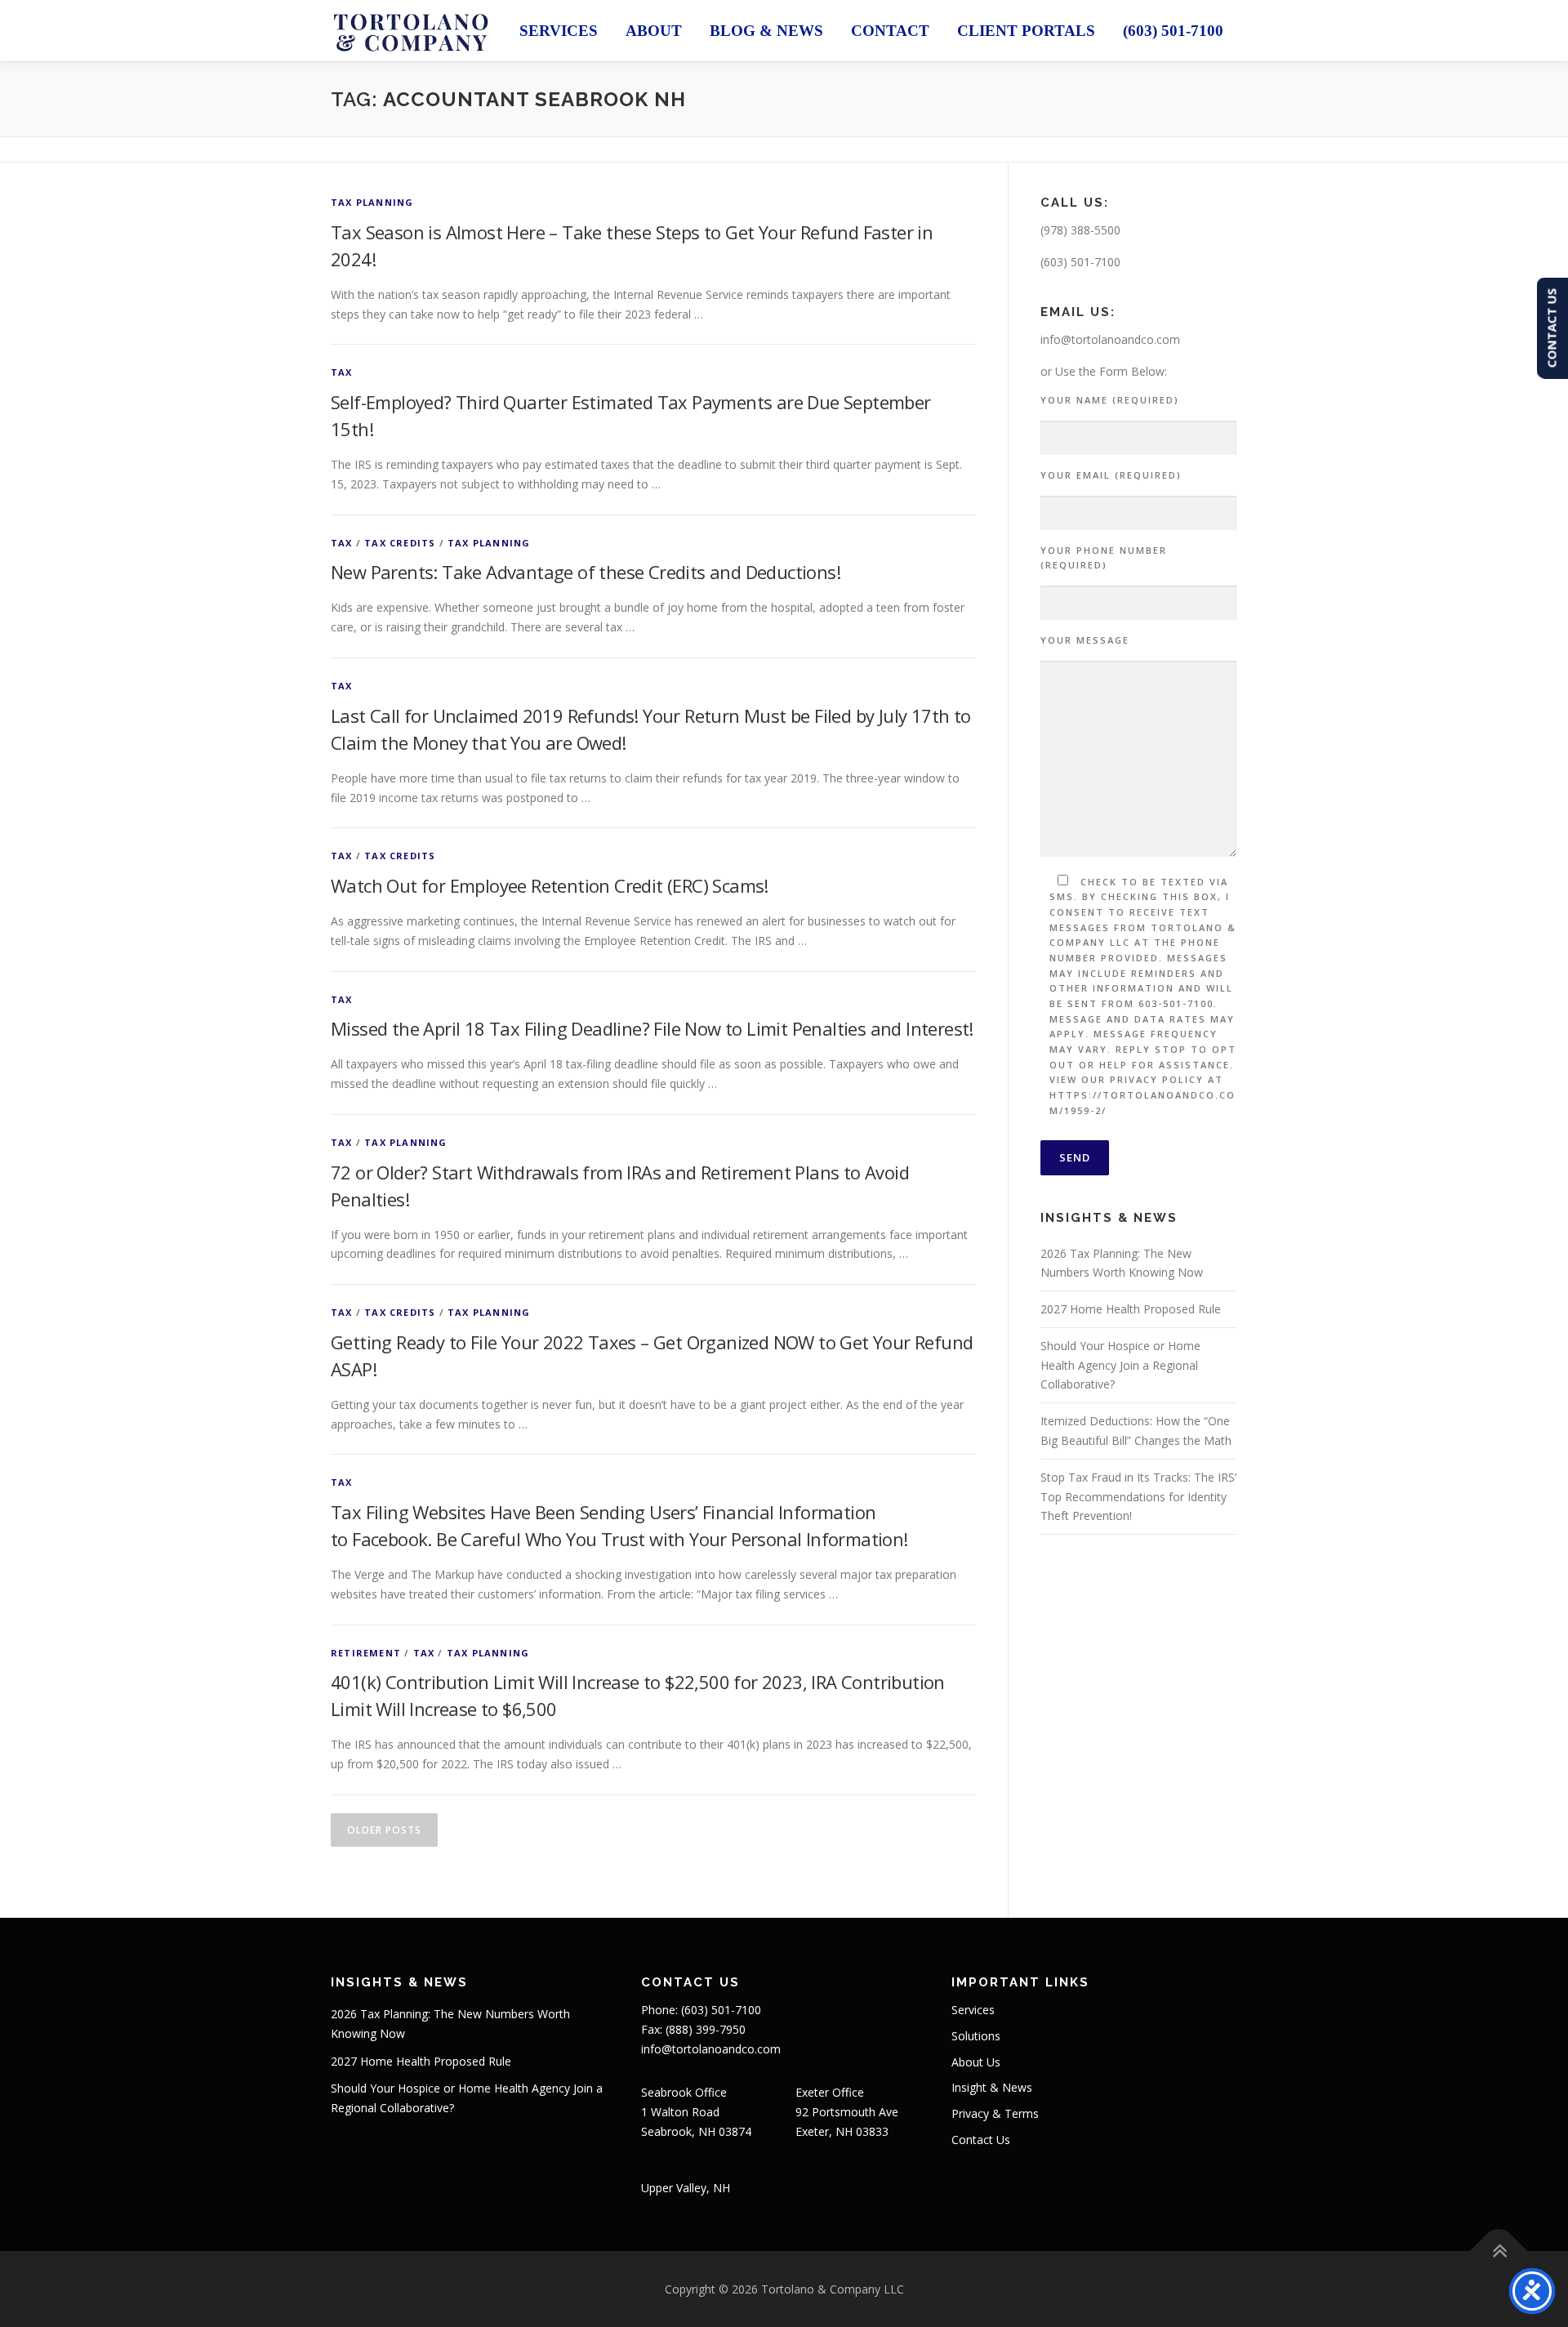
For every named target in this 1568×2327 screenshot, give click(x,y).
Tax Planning (372, 202)
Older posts (384, 1830)
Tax (342, 372)
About (654, 31)
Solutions (976, 2036)
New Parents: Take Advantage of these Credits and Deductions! (586, 572)
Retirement (366, 1653)
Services (559, 31)
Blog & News (766, 31)
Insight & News (992, 2087)
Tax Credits (400, 543)
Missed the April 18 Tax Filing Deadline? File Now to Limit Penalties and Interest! (652, 1028)
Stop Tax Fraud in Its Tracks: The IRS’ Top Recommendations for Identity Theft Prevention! (1138, 1497)
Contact (890, 31)
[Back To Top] (1499, 2251)
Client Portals (1026, 31)
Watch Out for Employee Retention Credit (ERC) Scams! (550, 885)
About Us (976, 2062)
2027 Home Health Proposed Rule (1131, 1309)
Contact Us (981, 2140)
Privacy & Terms (995, 2113)
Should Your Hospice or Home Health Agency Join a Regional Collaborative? (1120, 1365)
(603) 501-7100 (1173, 31)
